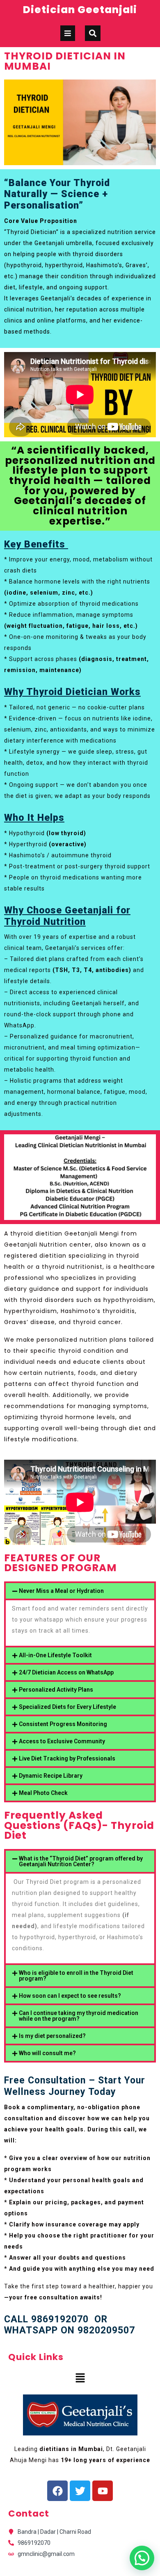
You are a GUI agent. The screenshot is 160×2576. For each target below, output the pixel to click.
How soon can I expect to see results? (70, 1996)
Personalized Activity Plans (56, 1690)
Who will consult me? (47, 2053)
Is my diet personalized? (52, 2036)
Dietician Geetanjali (80, 10)
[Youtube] (103, 2491)
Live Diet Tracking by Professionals (67, 1758)
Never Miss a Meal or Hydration (61, 1591)
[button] (80, 1591)
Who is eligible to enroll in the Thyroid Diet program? (76, 1976)
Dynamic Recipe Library (51, 1776)
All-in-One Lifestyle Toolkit (55, 1655)
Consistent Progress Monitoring (63, 1724)
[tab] (68, 33)
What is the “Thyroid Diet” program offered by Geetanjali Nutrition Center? (81, 1861)
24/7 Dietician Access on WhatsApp (66, 1672)
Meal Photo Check (43, 1793)
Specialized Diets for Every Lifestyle (67, 1707)
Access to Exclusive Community (62, 1741)
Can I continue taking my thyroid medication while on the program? (79, 2016)
